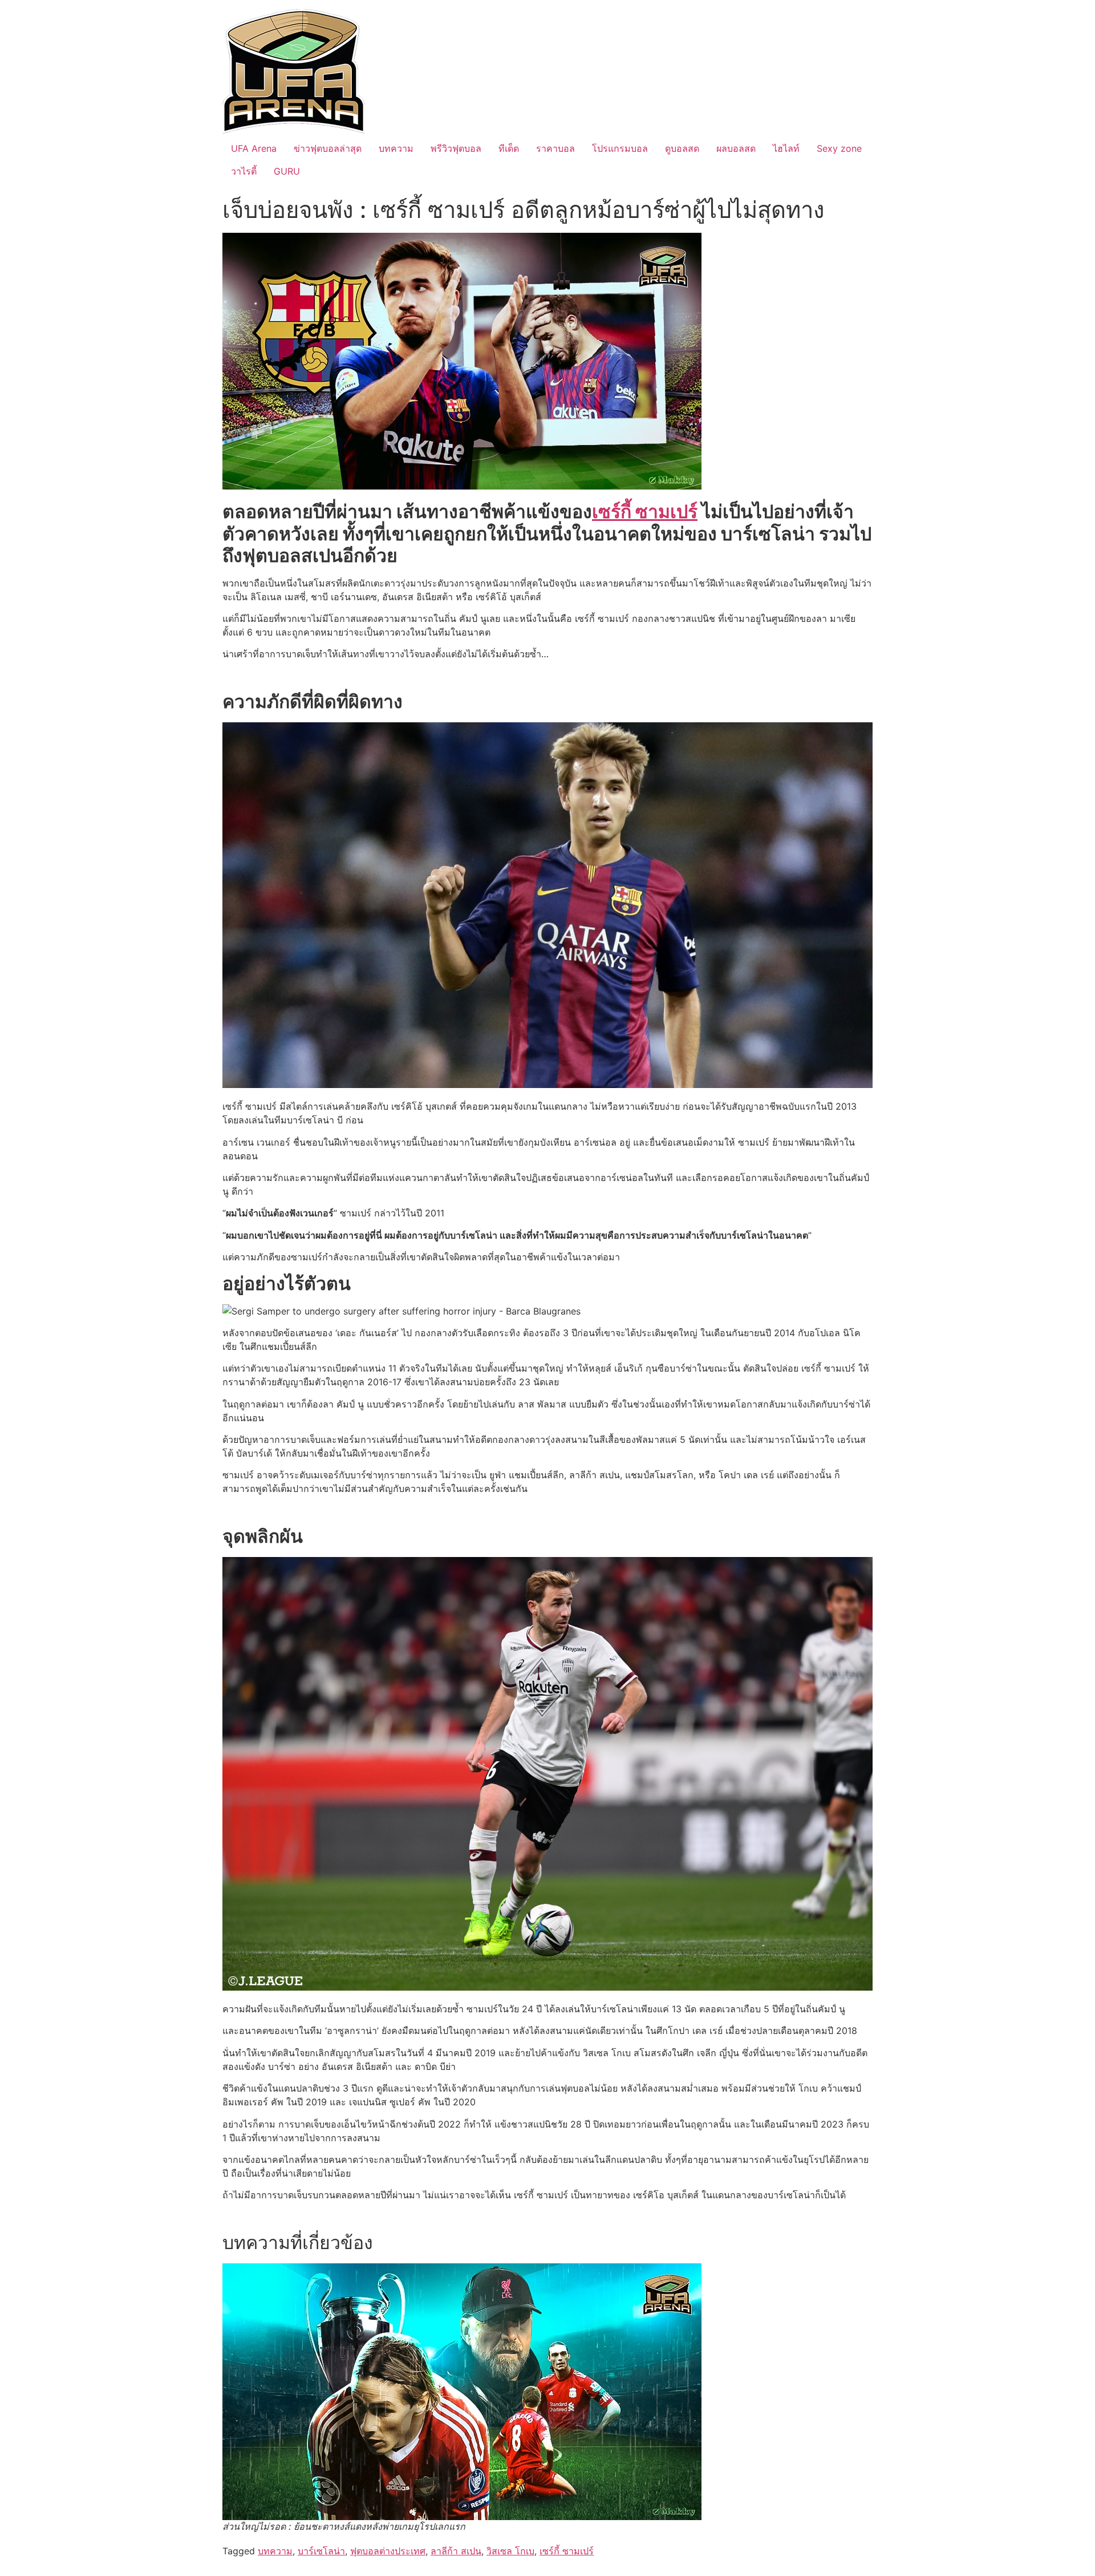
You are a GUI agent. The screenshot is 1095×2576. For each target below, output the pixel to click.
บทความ (396, 148)
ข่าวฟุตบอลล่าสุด (328, 148)
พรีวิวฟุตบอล (456, 148)
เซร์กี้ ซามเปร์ (567, 2551)
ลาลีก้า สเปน (456, 2551)
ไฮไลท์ (786, 148)
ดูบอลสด (682, 148)
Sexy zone (839, 148)
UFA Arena (254, 148)
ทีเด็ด (509, 148)
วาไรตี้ (244, 171)
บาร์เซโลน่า (321, 2551)
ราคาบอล (555, 148)
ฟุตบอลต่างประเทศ (388, 2551)
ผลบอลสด (736, 148)
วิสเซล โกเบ (510, 2551)
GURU (287, 171)
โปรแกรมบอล (620, 148)
